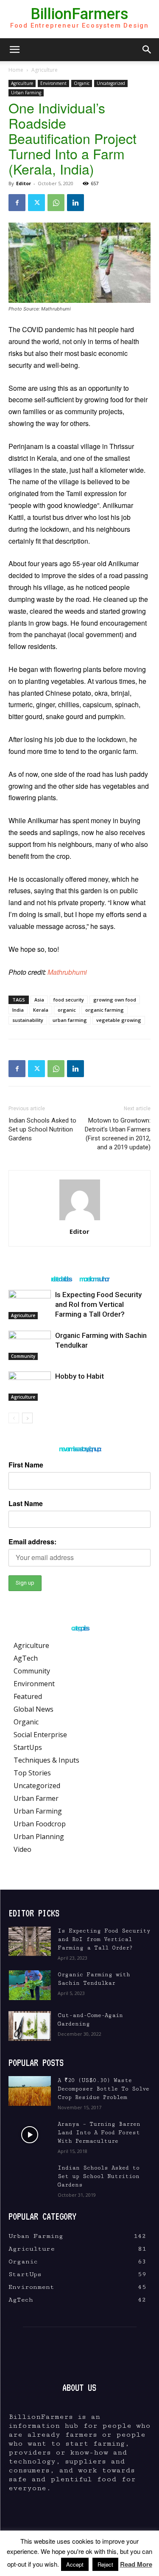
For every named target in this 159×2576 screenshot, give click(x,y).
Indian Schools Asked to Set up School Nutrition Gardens (42, 1129)
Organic (82, 83)
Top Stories (32, 1773)
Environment (53, 83)
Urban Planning (39, 1837)
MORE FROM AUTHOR (94, 1279)
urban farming (70, 1020)
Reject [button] (105, 2564)
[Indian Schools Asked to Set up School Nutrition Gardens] (30, 2178)
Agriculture (45, 70)
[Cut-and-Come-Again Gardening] (30, 2026)
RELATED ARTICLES (61, 1279)
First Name (26, 1465)
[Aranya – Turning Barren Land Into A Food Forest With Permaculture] (30, 2135)
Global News (33, 1709)
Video (22, 1849)
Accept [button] (75, 2564)
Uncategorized (111, 83)
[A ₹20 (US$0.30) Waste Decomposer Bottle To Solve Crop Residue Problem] (30, 2091)
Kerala (41, 1010)
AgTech (26, 1658)
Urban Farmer (36, 1798)
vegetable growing (119, 1020)
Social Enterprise (40, 1735)
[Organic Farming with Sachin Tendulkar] (30, 1345)
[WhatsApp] (56, 203)
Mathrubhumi (67, 972)
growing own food (115, 1000)
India (18, 1010)
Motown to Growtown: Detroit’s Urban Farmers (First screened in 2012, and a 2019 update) (118, 1134)
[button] (14, 50)
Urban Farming (26, 93)
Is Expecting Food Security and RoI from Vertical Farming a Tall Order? (98, 1304)
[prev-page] (14, 1418)
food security (69, 1000)
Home (16, 70)
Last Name (26, 1503)
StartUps (28, 1747)
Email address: (32, 1542)
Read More (136, 2564)
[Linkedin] (75, 203)
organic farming (105, 1010)
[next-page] (27, 1418)
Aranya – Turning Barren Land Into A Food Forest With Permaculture (99, 2133)
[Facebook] (17, 203)
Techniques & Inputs (46, 1760)
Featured (28, 1696)
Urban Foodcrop (40, 1824)
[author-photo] (80, 1220)
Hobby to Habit (79, 1376)
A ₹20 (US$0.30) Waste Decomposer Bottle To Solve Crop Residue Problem (103, 2089)
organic (67, 1010)
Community (23, 1356)
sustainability (28, 1020)
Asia (39, 1000)
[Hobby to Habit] (30, 1386)
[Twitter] (36, 203)
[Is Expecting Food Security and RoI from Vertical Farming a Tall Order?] (30, 1305)
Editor (24, 183)
